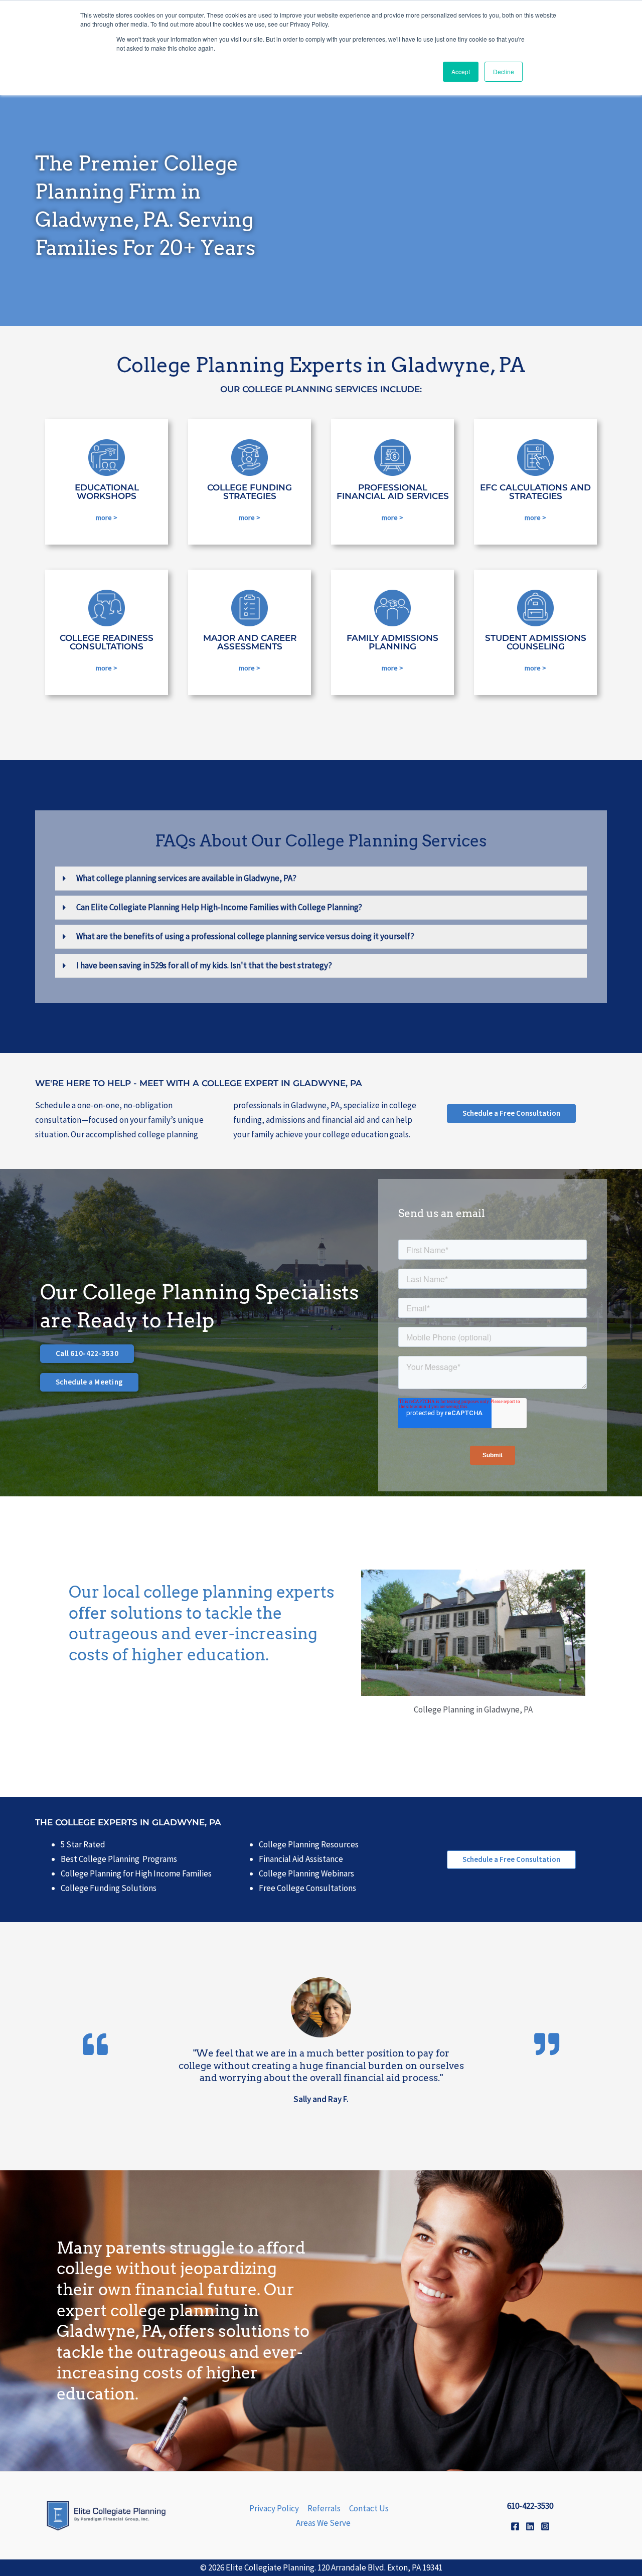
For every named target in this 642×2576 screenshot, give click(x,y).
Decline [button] (504, 71)
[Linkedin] (530, 2526)
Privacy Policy (274, 2508)
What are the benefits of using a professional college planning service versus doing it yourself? (245, 936)
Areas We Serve (323, 2523)
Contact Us (369, 2508)
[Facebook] (515, 2526)
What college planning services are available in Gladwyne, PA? (186, 878)
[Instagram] (545, 2526)
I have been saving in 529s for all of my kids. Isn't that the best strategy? (204, 965)
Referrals (324, 2508)
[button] (321, 879)
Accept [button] (461, 71)
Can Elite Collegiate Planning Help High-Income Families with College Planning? (219, 907)
